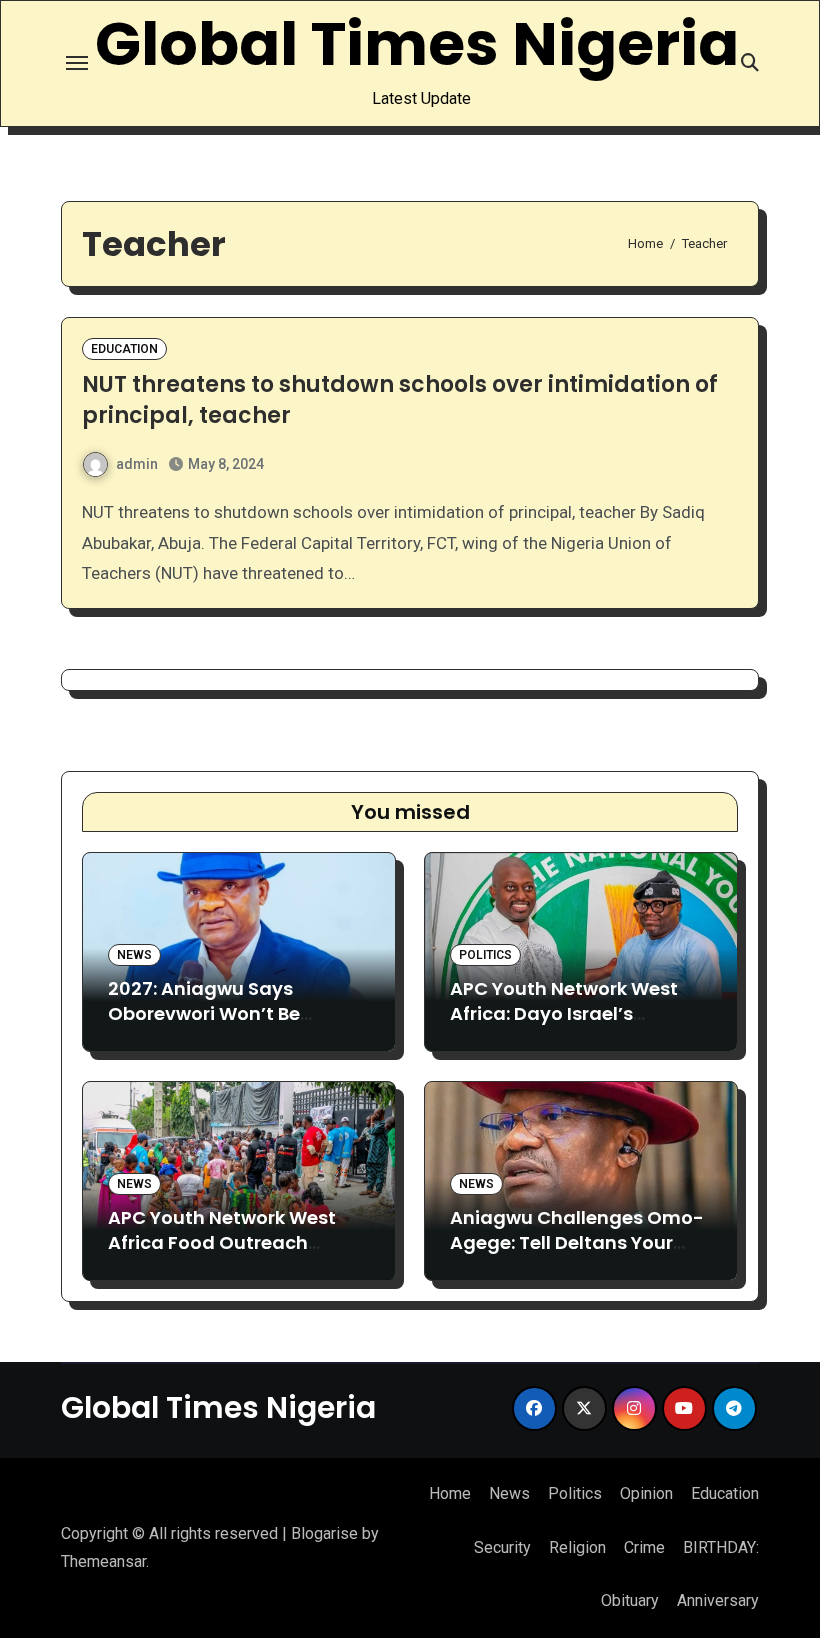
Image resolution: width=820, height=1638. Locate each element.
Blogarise (324, 1533)
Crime (644, 1547)
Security (502, 1547)
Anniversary (718, 1600)
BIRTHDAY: (721, 1547)
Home (450, 1493)
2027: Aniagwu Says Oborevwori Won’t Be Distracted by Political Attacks (210, 1026)
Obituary (630, 1600)
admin (137, 464)
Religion (577, 1547)
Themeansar (103, 1561)
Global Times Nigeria (417, 44)
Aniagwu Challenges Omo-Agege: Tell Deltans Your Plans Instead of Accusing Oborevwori (577, 1255)
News (134, 955)
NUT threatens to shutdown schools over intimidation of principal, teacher (400, 400)
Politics (485, 955)
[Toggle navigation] (77, 63)
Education (124, 349)
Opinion (646, 1493)
